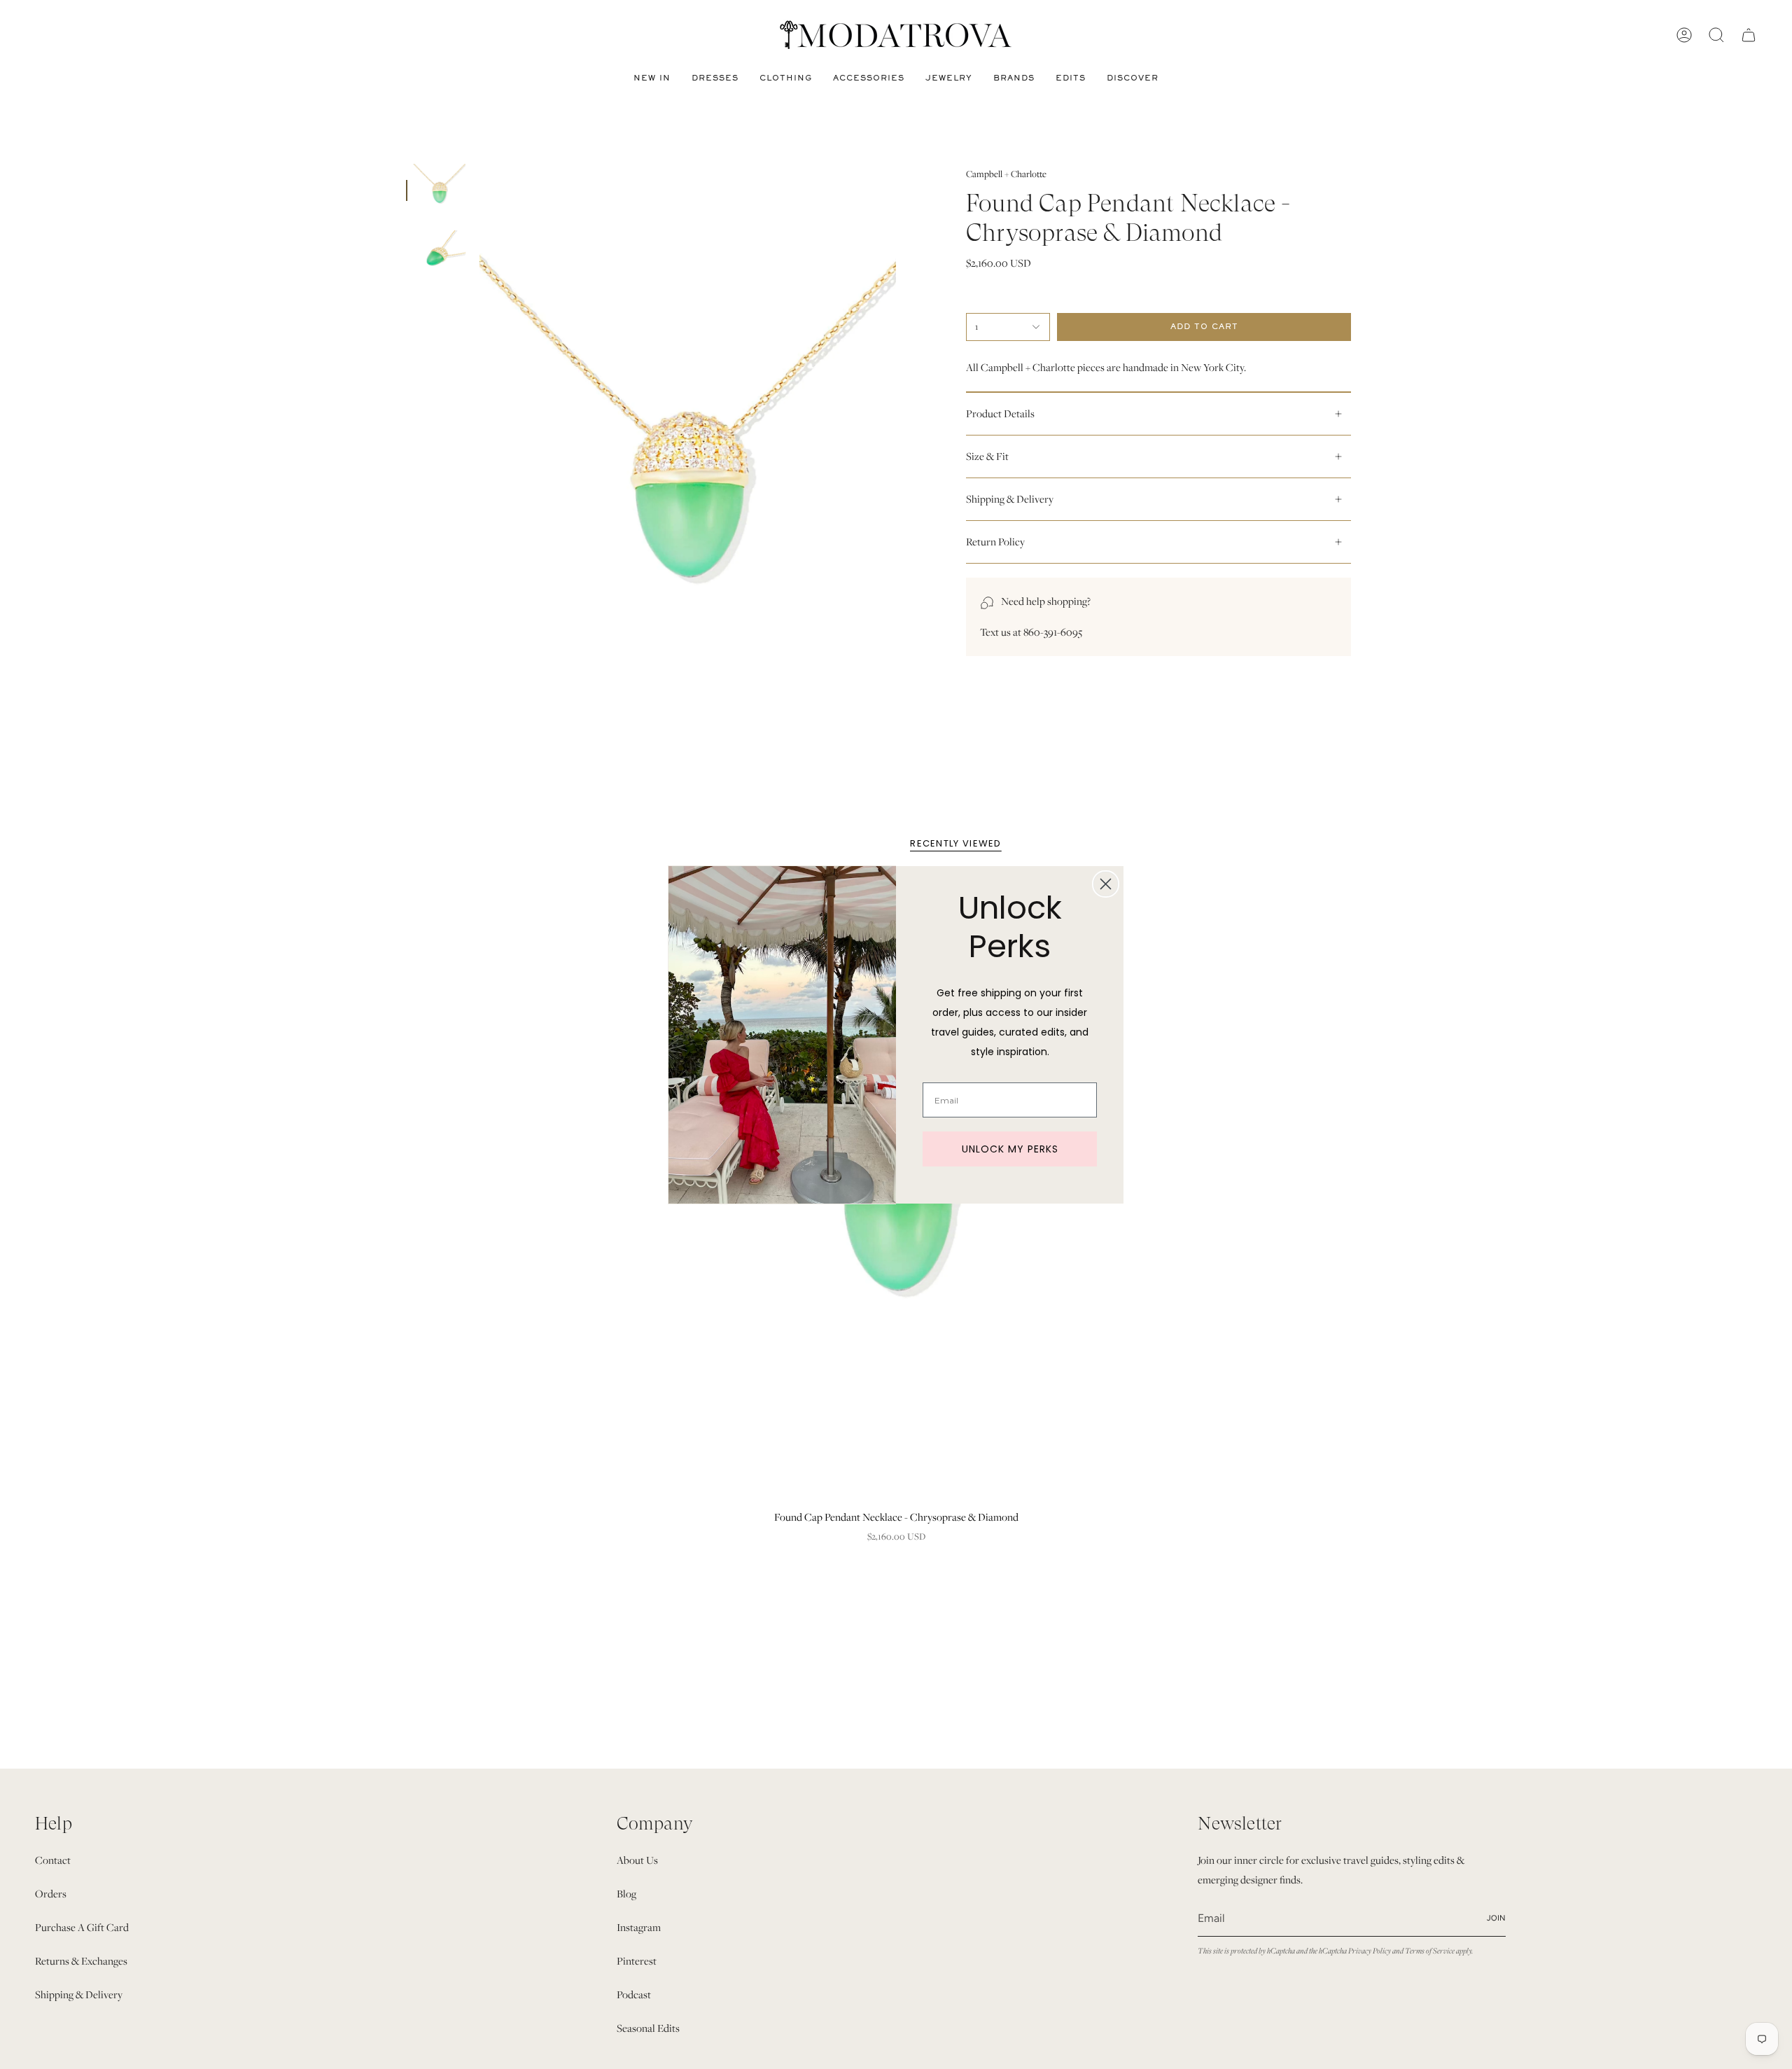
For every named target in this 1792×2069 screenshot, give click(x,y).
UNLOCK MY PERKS (1010, 1149)
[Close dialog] (1106, 884)
